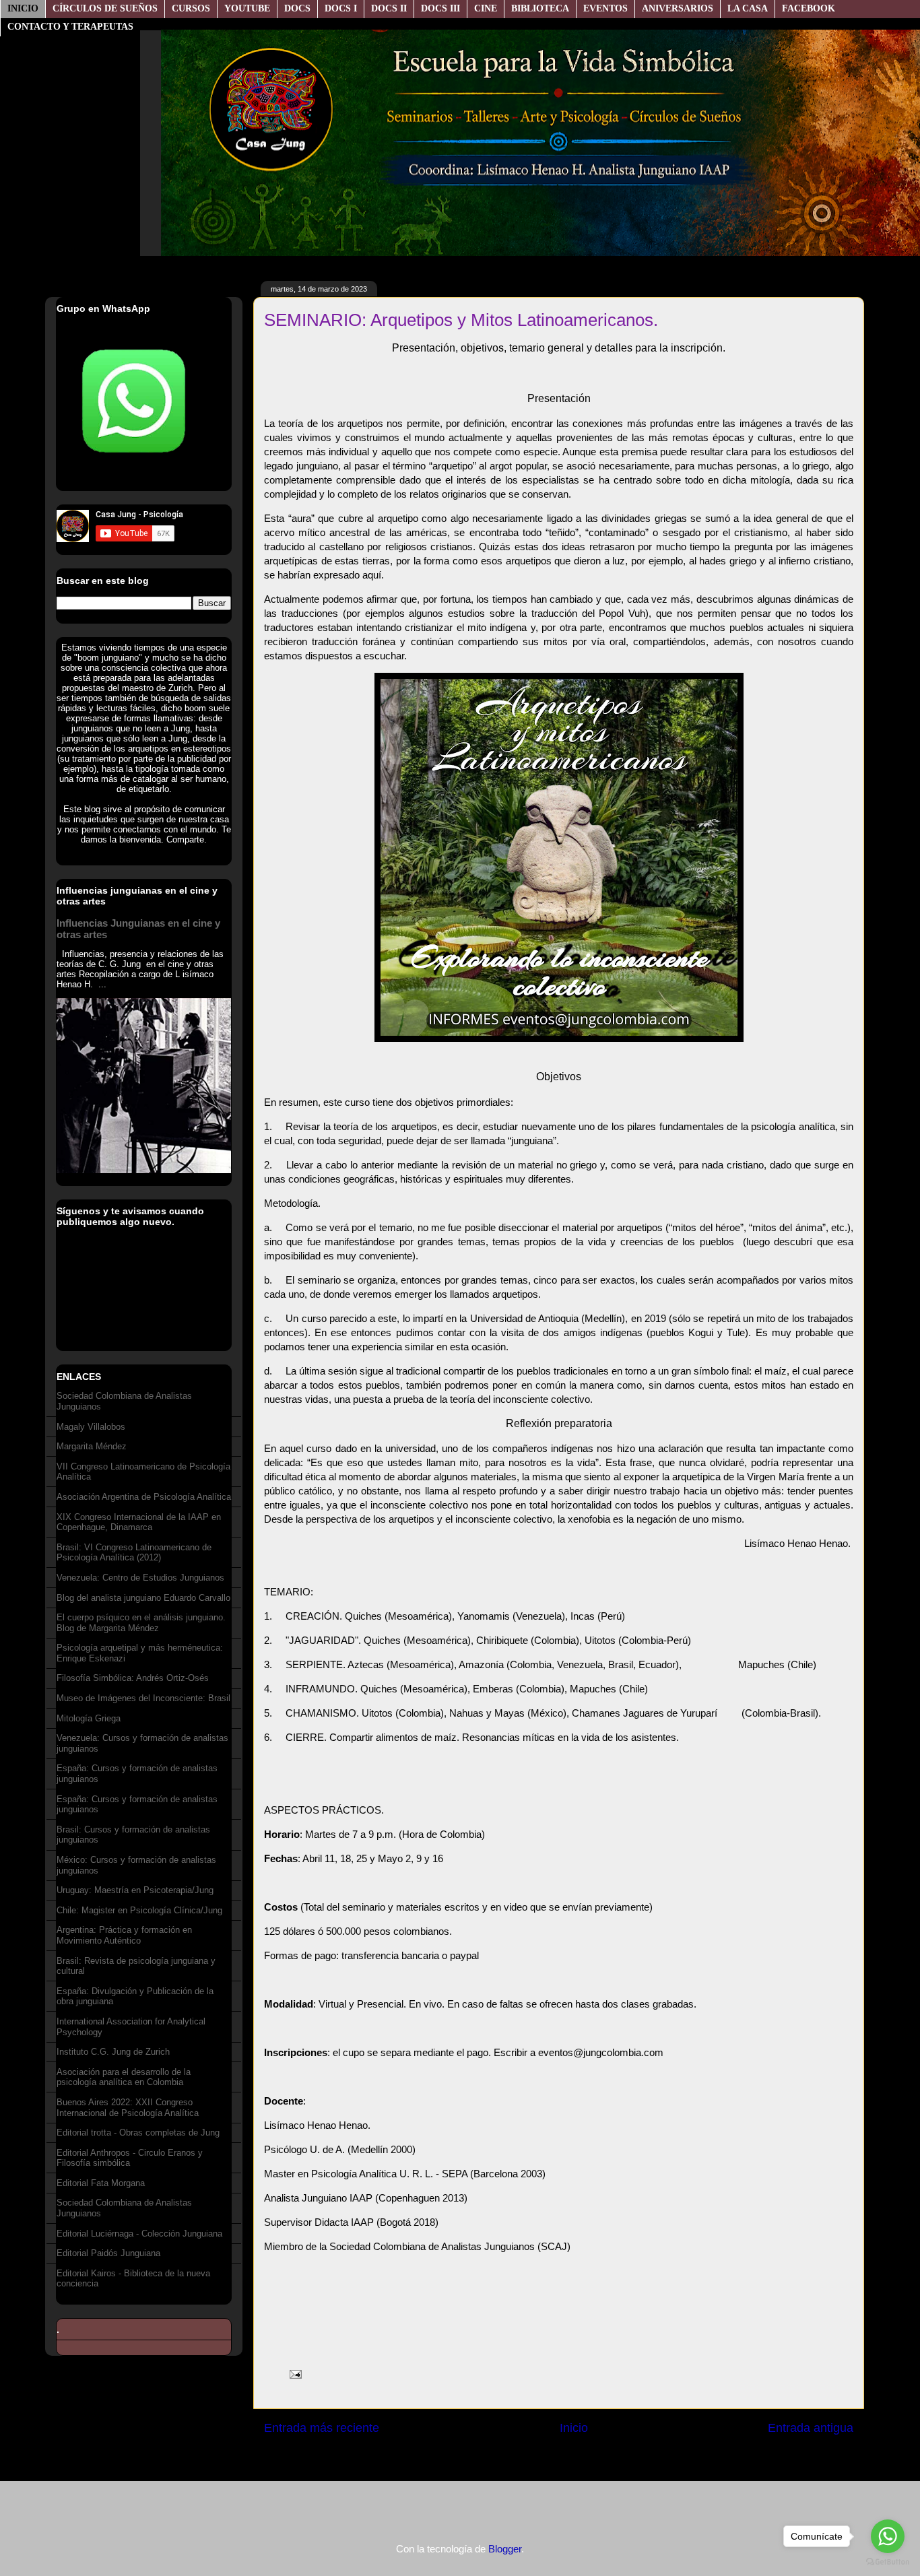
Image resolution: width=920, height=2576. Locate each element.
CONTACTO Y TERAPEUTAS (70, 27)
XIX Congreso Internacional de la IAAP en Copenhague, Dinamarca (139, 1522)
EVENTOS (605, 8)
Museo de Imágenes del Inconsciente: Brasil (143, 1698)
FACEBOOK (809, 8)
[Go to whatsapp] (888, 2536)
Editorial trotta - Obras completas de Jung (138, 2133)
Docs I (341, 8)
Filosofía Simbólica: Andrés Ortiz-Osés (133, 1678)
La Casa (748, 8)
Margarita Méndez (92, 1446)
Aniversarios (678, 8)
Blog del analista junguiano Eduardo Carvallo (143, 1598)
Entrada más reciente (322, 2428)
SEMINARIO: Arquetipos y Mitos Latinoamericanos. (461, 320)
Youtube (247, 8)
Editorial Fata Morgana (101, 2183)
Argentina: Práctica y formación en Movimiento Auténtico (124, 1935)
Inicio (23, 8)
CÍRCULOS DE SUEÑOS (105, 8)
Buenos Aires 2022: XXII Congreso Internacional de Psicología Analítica (128, 2108)
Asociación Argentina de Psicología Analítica (144, 1497)
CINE (486, 8)
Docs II (389, 8)
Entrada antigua (811, 2428)
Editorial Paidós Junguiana (108, 2253)
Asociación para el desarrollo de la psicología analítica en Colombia (124, 2077)
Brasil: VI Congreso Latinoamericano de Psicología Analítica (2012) (134, 1553)
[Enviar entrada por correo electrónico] (293, 2373)
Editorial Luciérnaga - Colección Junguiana (139, 2234)
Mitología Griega (89, 1718)
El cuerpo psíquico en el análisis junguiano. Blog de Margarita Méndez (141, 1623)
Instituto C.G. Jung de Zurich (113, 2052)
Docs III (440, 8)
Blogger (505, 2549)
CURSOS (191, 8)
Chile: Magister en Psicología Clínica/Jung (139, 1910)
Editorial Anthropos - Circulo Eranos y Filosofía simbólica (130, 2158)
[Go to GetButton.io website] (888, 2562)
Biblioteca (540, 8)
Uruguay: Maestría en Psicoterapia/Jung (135, 1890)
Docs (297, 8)
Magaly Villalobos (91, 1427)
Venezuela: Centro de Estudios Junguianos (140, 1578)
